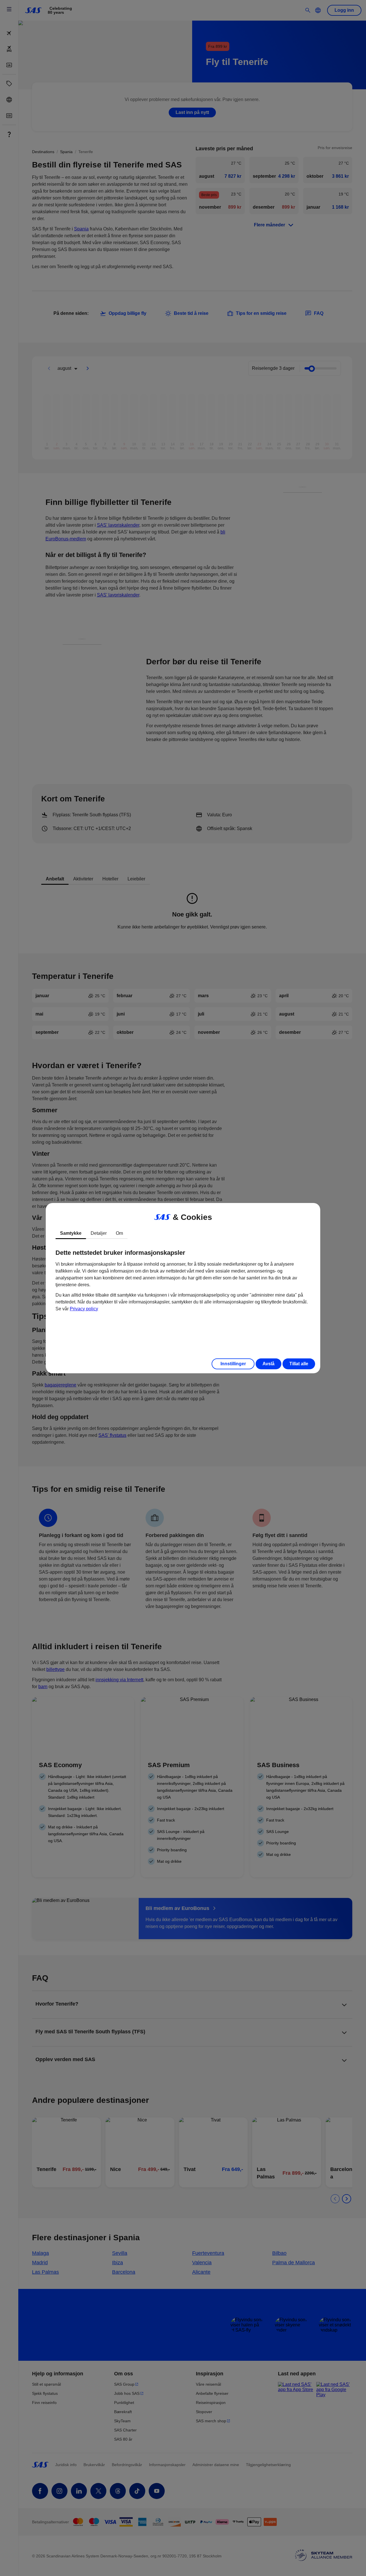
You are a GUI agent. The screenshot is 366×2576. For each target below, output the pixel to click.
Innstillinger (233, 1364)
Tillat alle (299, 1364)
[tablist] (183, 1233)
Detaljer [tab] (99, 1233)
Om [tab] (119, 1233)
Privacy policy (84, 1309)
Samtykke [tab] (71, 1233)
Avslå (268, 1364)
